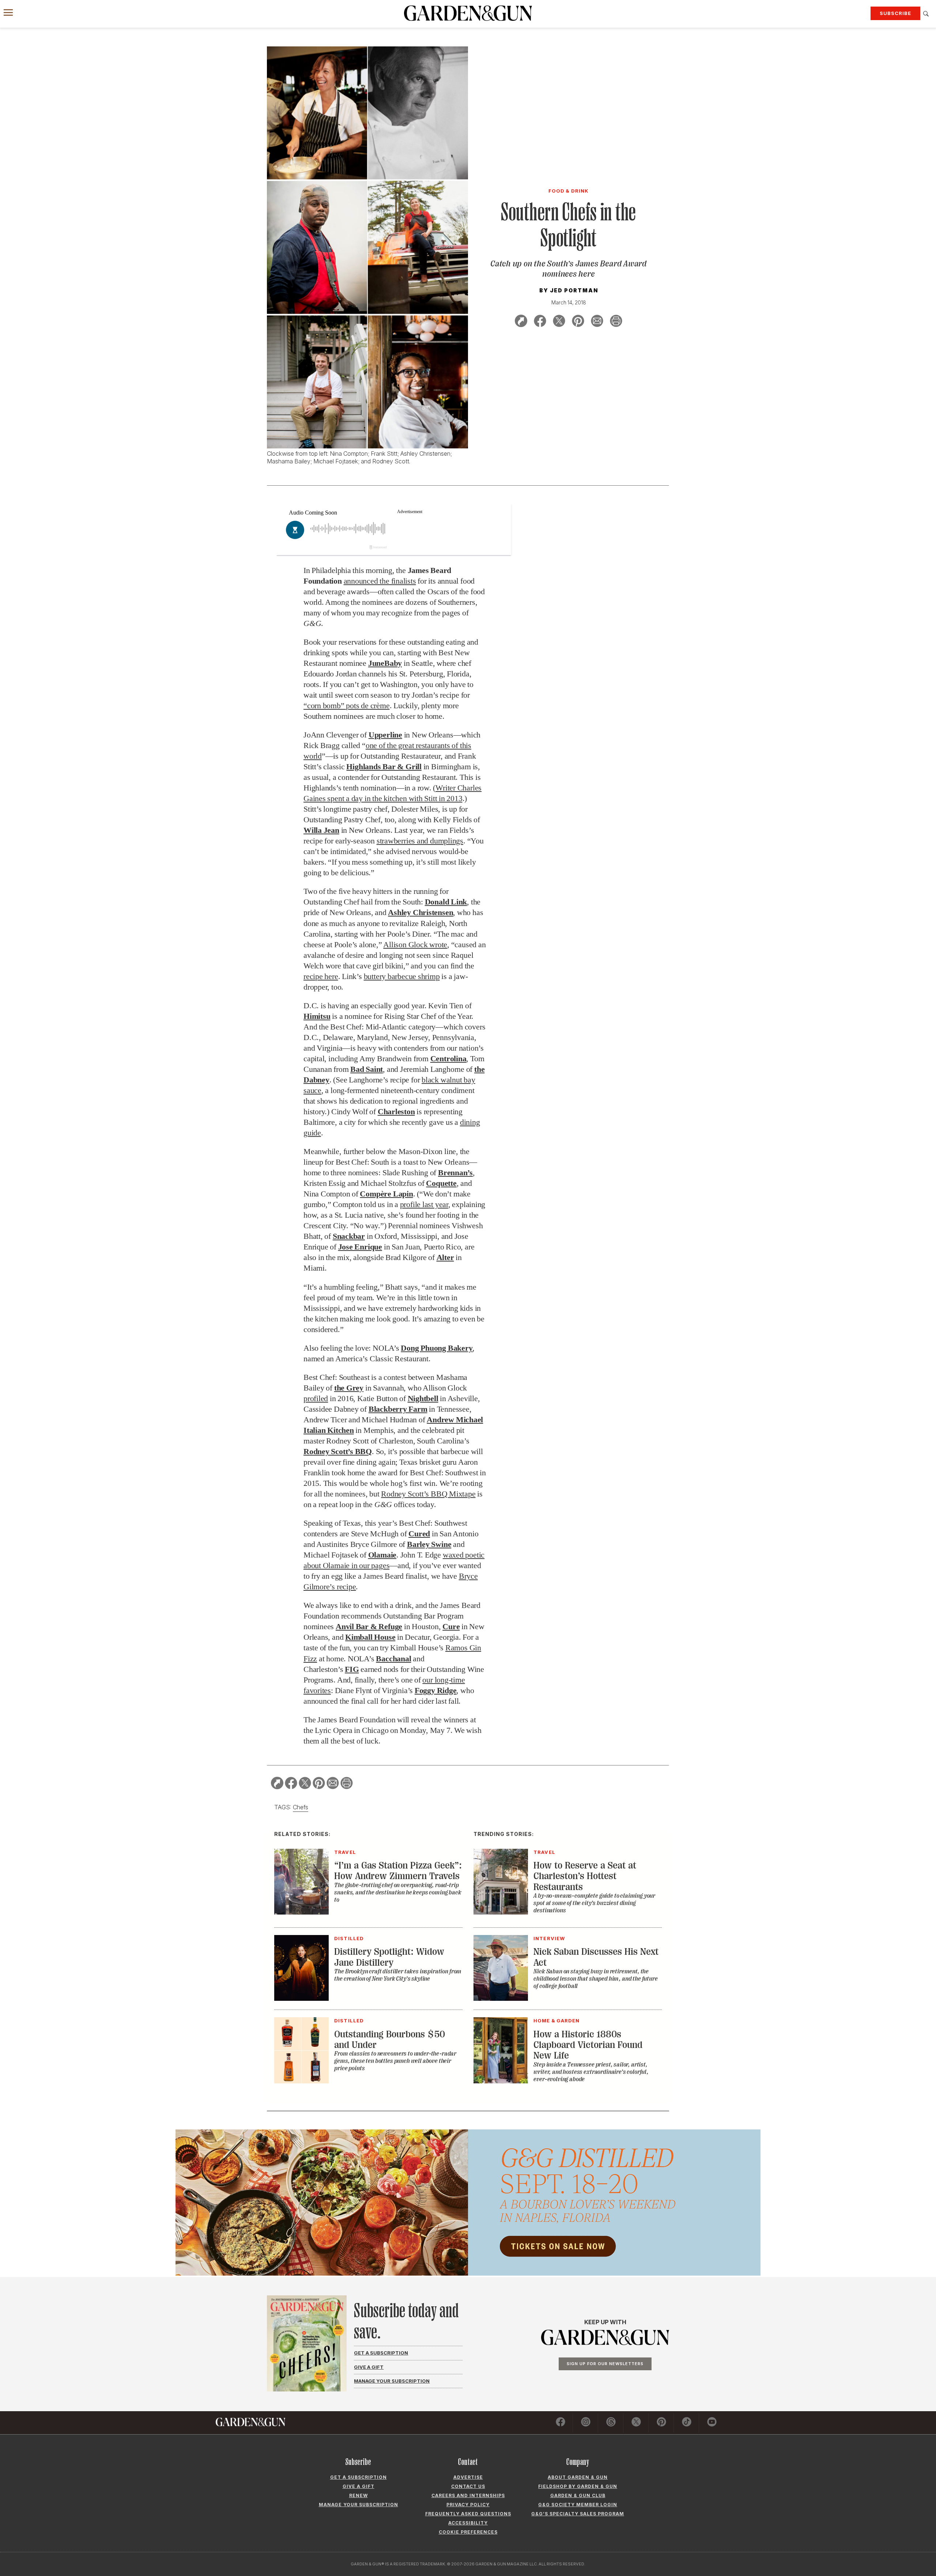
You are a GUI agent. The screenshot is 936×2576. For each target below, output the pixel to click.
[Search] (926, 14)
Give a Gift (369, 2367)
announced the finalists (380, 581)
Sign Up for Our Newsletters (605, 2364)
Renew (358, 2495)
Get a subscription (358, 2477)
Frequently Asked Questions (468, 2514)
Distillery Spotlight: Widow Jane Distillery (389, 1957)
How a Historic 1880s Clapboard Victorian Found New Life (588, 2045)
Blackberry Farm (398, 1409)
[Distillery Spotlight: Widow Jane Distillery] (301, 1999)
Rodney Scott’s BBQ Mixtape (428, 1494)
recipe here (321, 976)
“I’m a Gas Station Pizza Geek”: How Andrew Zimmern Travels (398, 1871)
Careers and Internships (468, 2495)
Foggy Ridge (436, 1690)
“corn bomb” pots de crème (347, 705)
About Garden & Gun (578, 2477)
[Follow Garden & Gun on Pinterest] (661, 2423)
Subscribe (895, 13)
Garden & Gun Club (578, 2495)
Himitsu (317, 1016)
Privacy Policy (468, 2505)
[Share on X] (559, 322)
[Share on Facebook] (540, 322)
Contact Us (468, 2486)
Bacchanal (393, 1659)
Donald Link (446, 902)
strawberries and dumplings (420, 841)
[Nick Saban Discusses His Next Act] (501, 1999)
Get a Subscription (381, 2353)
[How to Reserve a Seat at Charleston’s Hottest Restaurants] (501, 1912)
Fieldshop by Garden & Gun (578, 2486)
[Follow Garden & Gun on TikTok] (687, 2423)
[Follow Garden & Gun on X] (636, 2423)
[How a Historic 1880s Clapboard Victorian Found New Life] (501, 2081)
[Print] (616, 322)
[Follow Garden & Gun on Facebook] (561, 2423)
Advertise (468, 2477)
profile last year (424, 1204)
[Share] (521, 322)
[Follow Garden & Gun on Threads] (611, 2423)
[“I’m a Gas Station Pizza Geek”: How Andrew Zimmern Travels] (301, 1912)
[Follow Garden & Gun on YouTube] (712, 2423)
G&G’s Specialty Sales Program (578, 2514)
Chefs (301, 1807)
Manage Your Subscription (392, 2381)
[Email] (597, 322)
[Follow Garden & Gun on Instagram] (586, 2423)
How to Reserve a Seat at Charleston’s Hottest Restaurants (585, 1876)
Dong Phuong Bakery (437, 1348)
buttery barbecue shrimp (402, 976)
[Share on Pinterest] (578, 322)
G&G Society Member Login (578, 2505)
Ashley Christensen (420, 912)
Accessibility (468, 2523)
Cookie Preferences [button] (468, 2532)
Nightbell (423, 1398)
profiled (316, 1398)
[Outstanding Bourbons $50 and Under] (301, 2081)
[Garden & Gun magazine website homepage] (468, 13)
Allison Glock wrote (415, 944)
